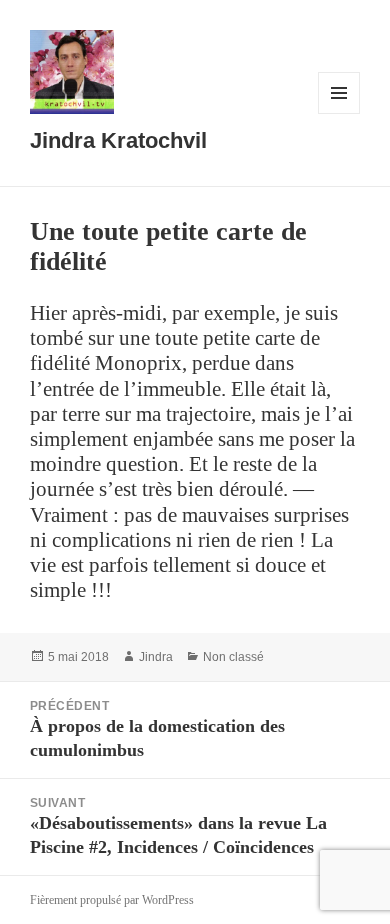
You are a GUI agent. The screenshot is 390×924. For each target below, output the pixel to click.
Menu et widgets (339, 113)
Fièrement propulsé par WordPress (112, 900)
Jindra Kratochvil (118, 140)
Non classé (233, 657)
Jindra (156, 657)
